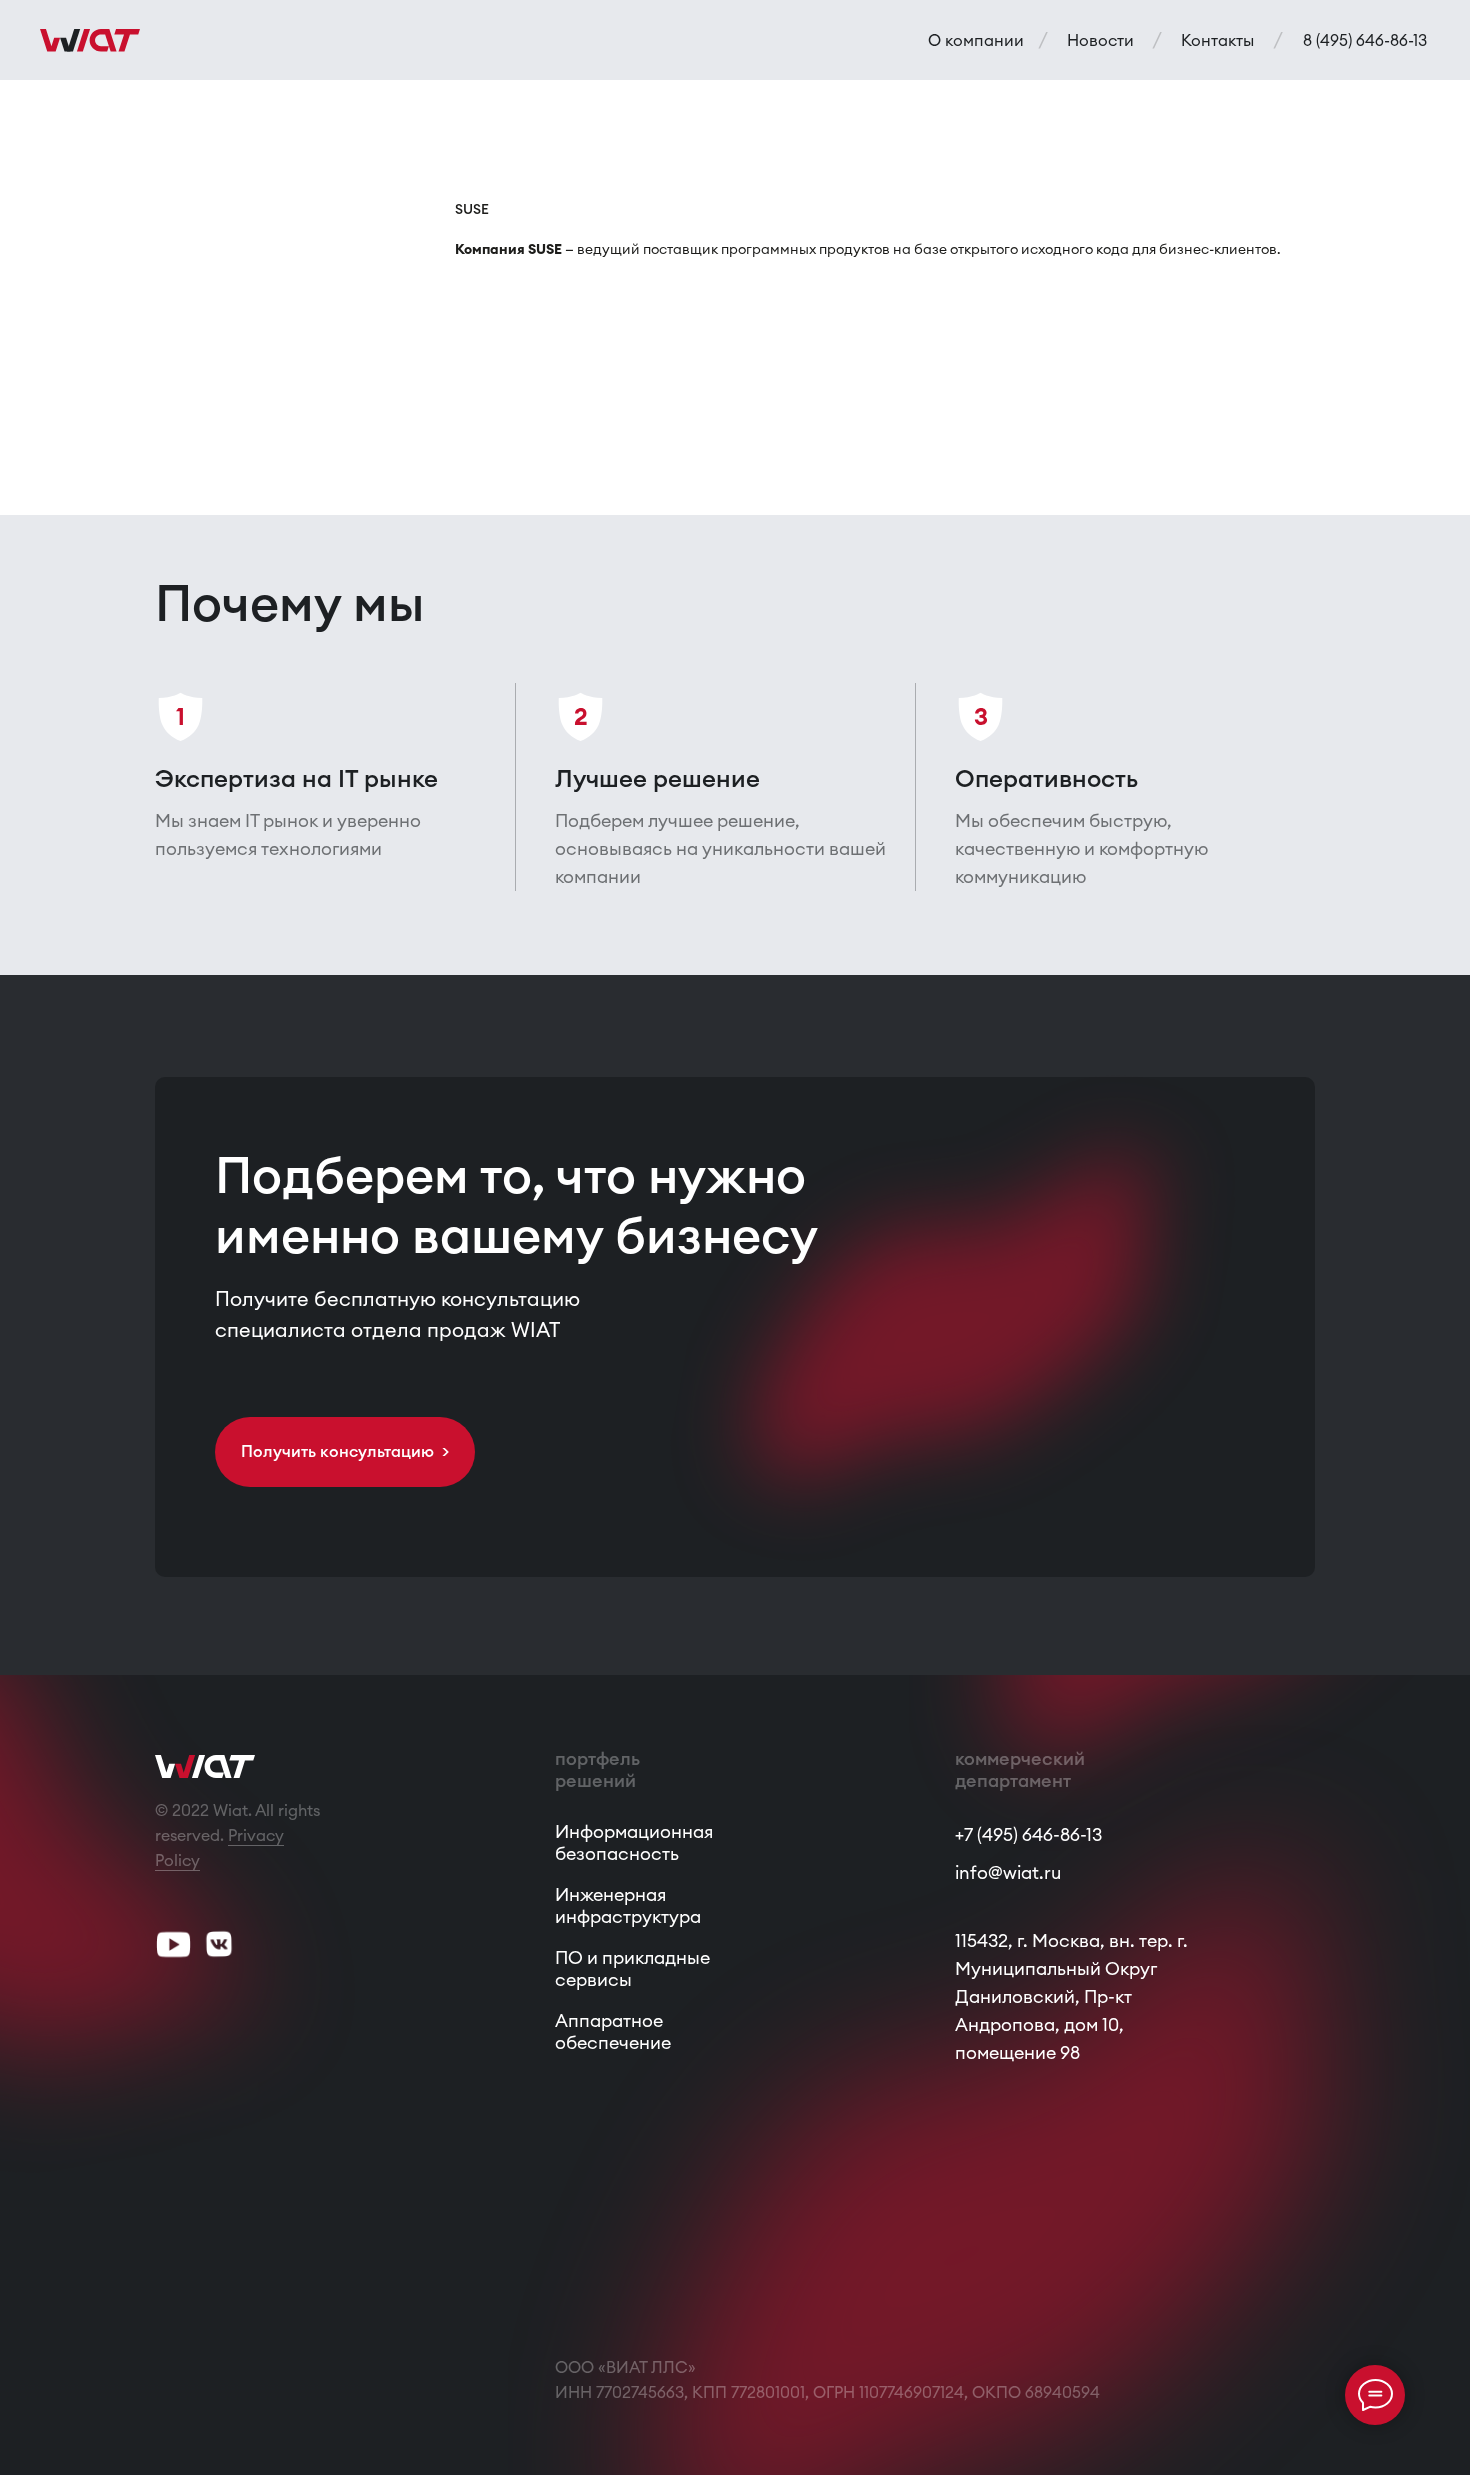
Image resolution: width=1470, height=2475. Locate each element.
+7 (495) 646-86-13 (1028, 1834)
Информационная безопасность (634, 1842)
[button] (345, 1452)
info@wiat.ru (1008, 1872)
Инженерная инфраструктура (628, 1905)
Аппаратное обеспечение (613, 2031)
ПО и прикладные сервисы (632, 1968)
